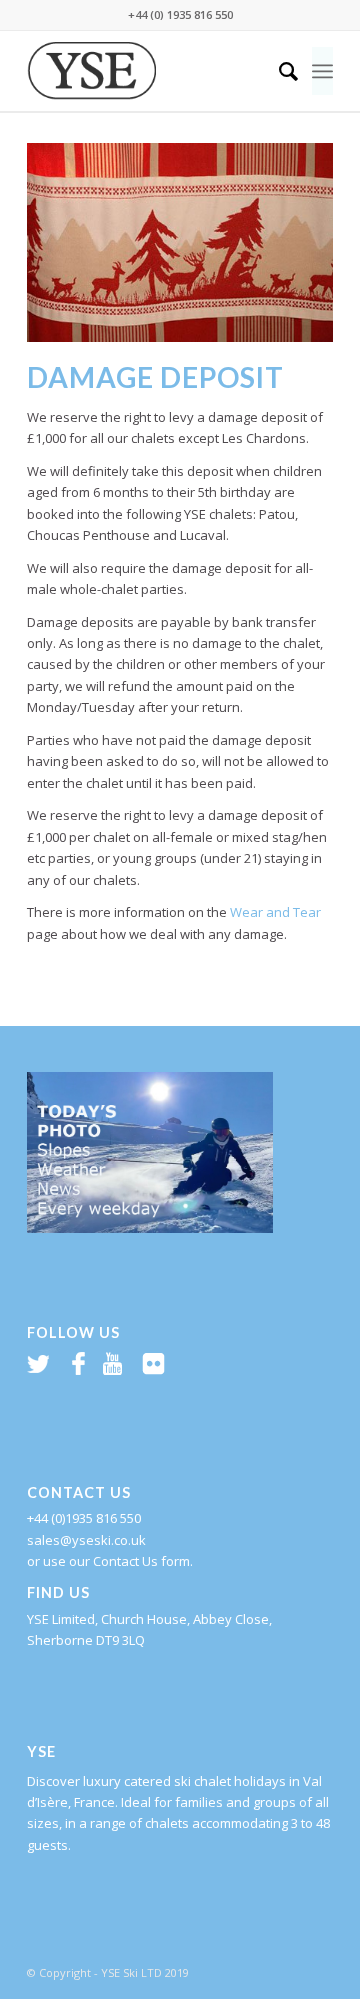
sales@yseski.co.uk (86, 1540)
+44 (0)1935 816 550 (84, 1518)
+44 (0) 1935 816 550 (180, 14)
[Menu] (322, 71)
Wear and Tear (275, 912)
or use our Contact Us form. (110, 1561)
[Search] (278, 71)
